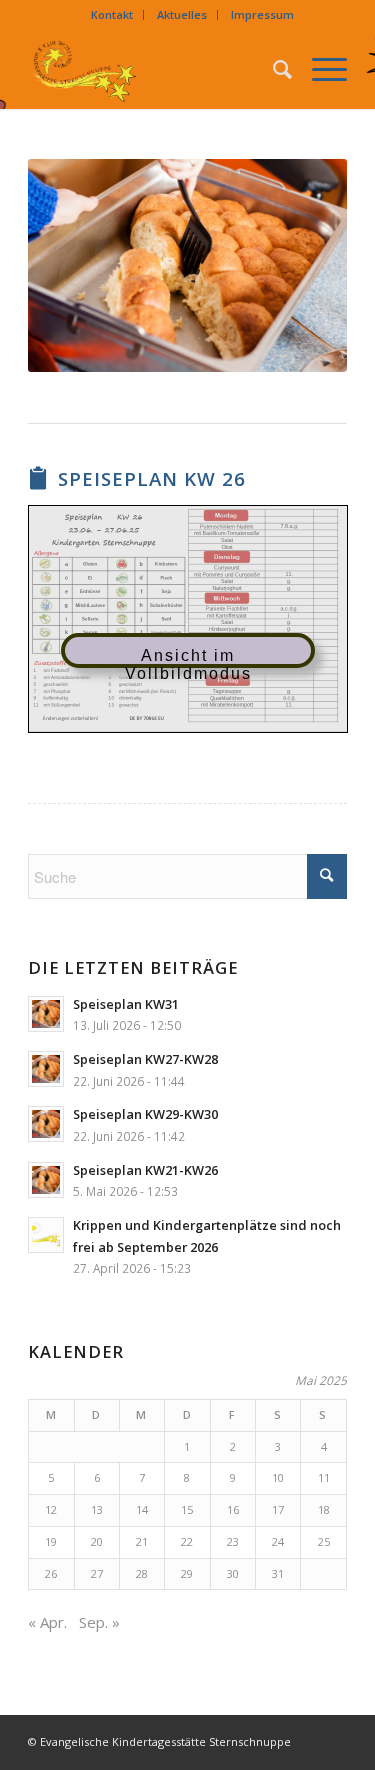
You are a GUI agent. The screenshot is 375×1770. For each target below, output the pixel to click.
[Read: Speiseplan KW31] (46, 1014)
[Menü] (319, 69)
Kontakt (112, 14)
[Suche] (272, 69)
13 (97, 1509)
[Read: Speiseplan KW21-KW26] (46, 1180)
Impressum (262, 14)
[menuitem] (112, 15)
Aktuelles (182, 14)
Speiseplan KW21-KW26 (145, 1170)
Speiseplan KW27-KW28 (145, 1059)
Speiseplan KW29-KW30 (145, 1114)
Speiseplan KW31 (126, 1004)
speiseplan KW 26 (152, 478)
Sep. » (99, 1622)
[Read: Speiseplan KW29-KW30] (46, 1124)
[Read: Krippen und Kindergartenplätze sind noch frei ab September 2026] (46, 1235)
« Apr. (47, 1622)
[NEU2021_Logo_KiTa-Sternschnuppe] (155, 69)
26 (51, 1573)
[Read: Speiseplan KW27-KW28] (46, 1069)
